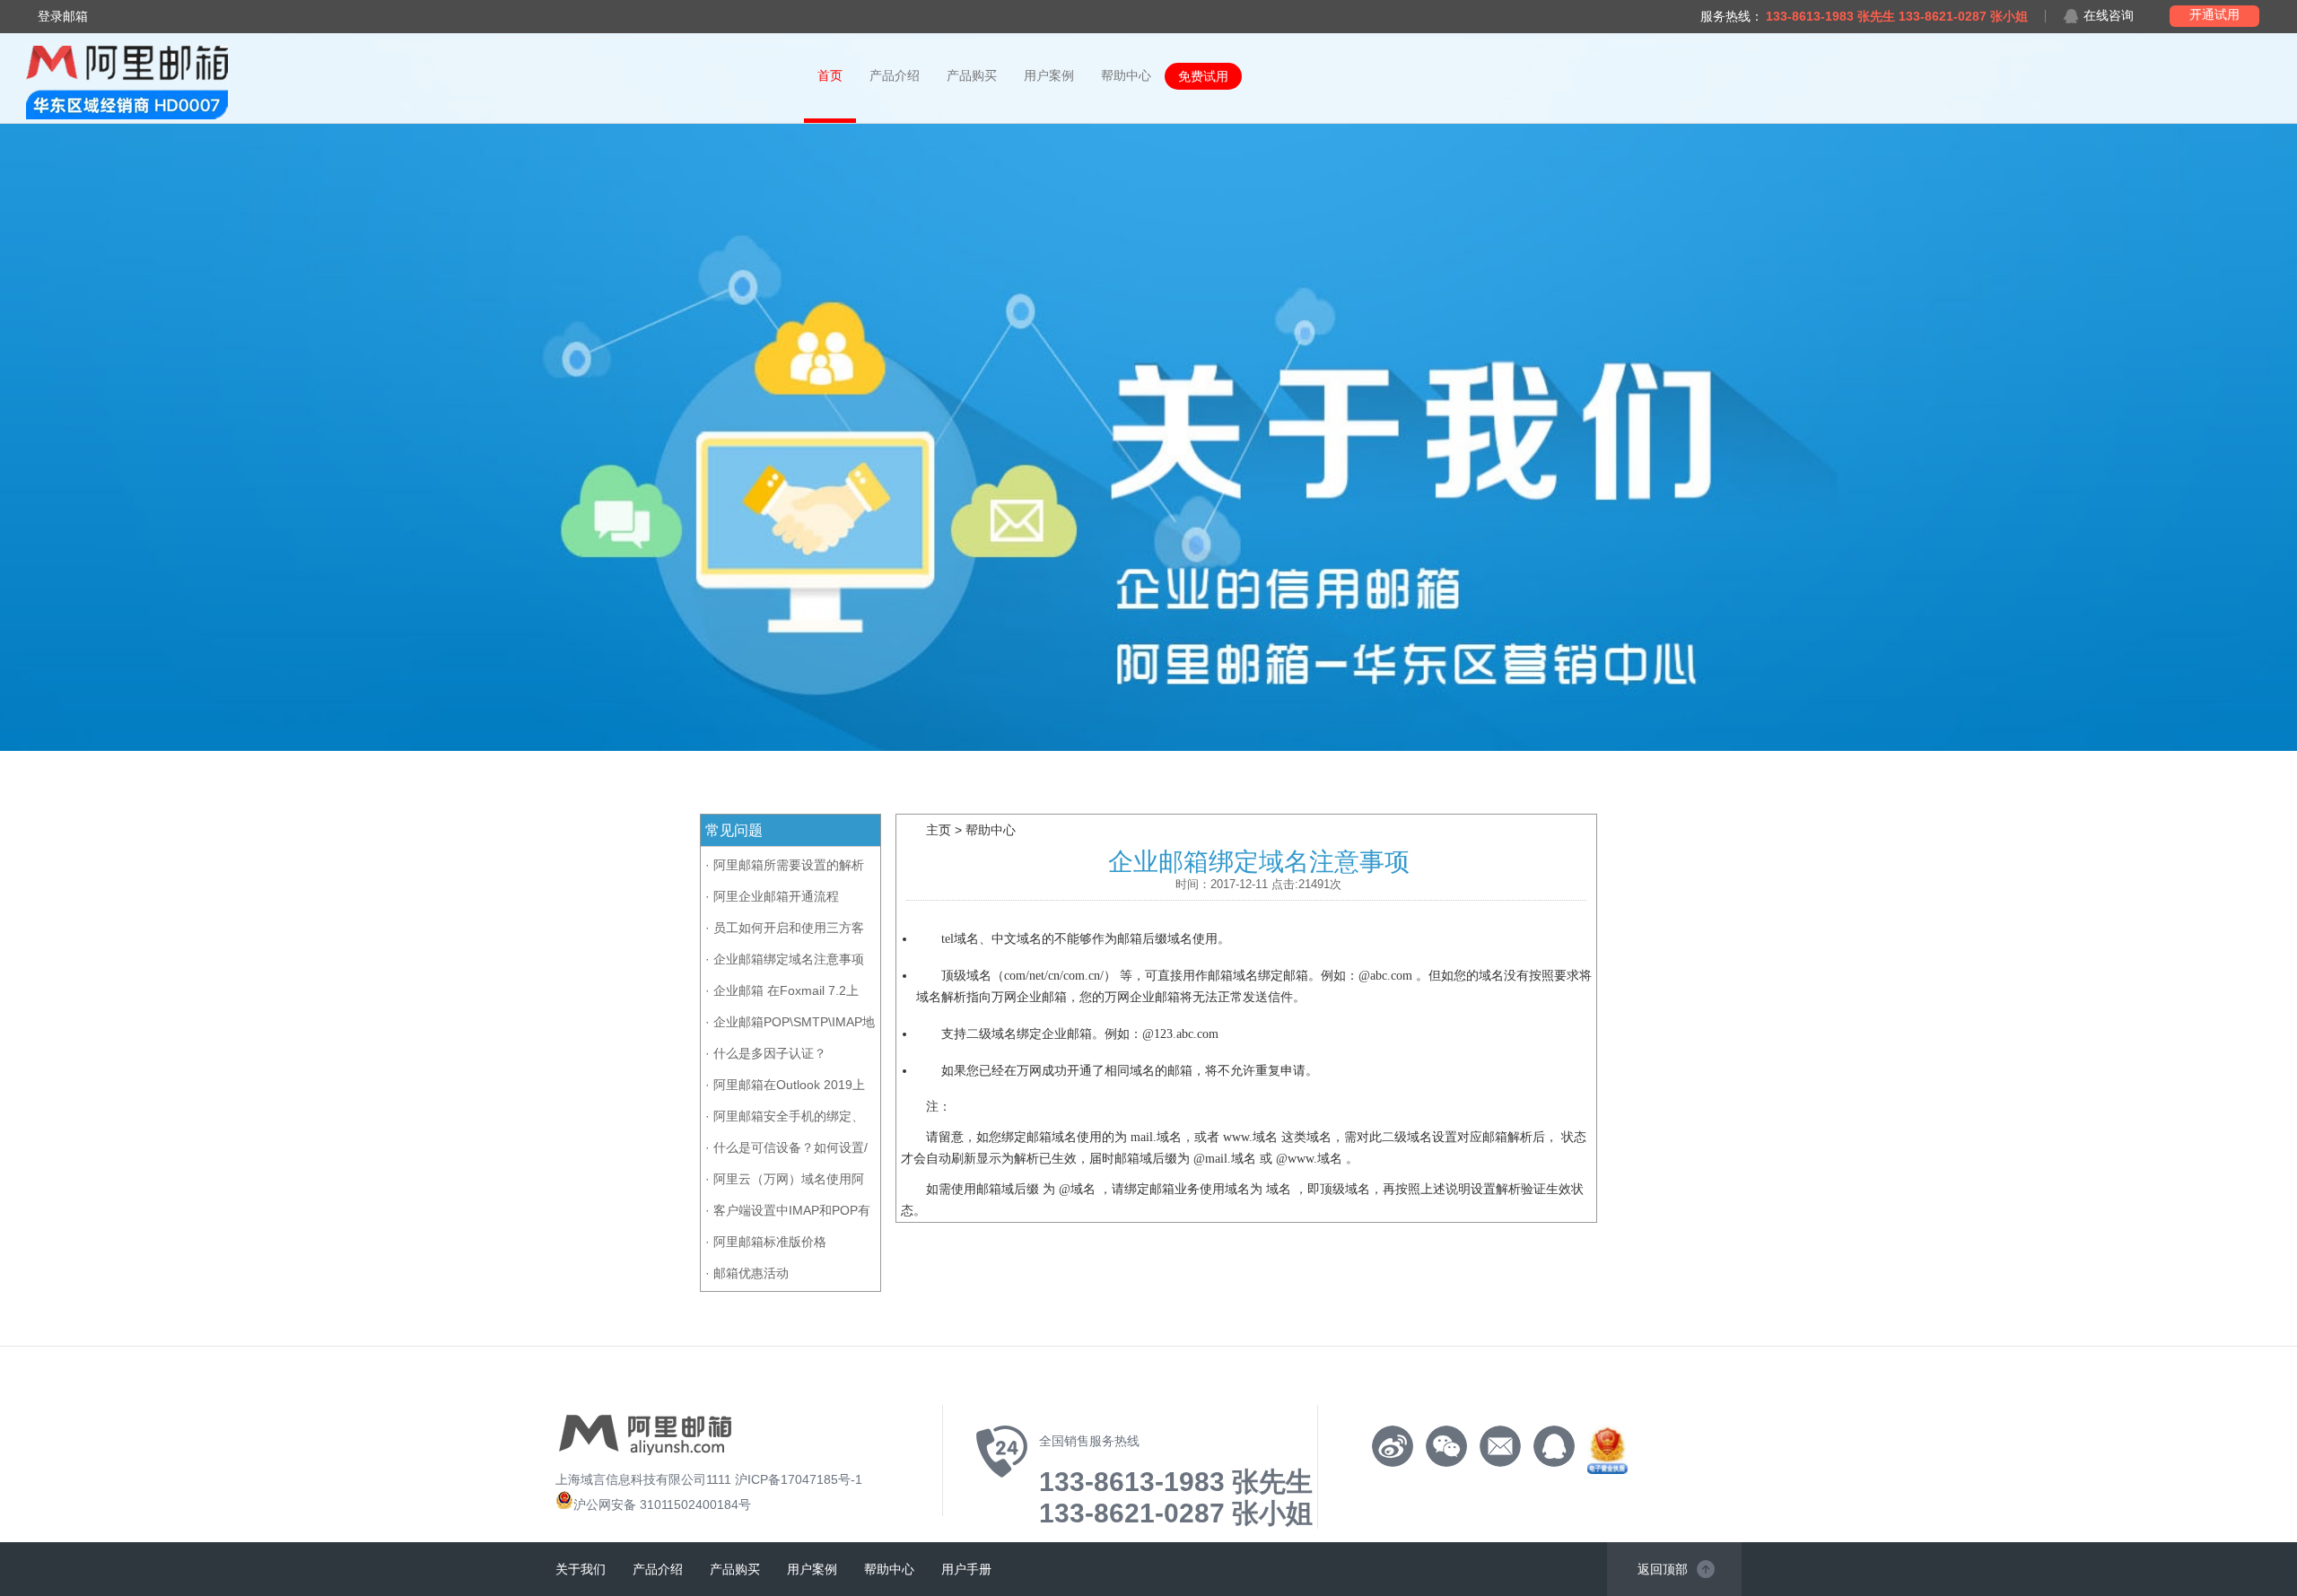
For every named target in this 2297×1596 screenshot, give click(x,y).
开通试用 (2214, 14)
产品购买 (972, 75)
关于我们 (581, 1569)
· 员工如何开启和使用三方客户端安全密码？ (785, 931)
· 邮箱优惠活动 (747, 1273)
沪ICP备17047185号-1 (799, 1479)
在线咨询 (2109, 16)
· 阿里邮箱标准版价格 (766, 1242)
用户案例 (1049, 75)
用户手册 (966, 1569)
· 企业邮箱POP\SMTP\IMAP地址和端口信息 (790, 1025)
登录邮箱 (63, 16)
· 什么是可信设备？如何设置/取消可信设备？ (786, 1151)
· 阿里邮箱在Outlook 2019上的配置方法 (785, 1088)
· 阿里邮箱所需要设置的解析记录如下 (785, 868)
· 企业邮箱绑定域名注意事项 (785, 959)
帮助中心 (1126, 75)
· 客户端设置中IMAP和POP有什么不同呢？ (788, 1213)
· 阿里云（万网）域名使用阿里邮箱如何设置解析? (785, 1182)
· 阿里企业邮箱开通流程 (772, 896)
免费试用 (1203, 76)
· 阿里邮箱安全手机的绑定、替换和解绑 (785, 1119)
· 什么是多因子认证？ (766, 1053)
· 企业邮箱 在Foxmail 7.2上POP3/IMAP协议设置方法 (782, 994)
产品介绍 (895, 75)
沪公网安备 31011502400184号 (662, 1504)
